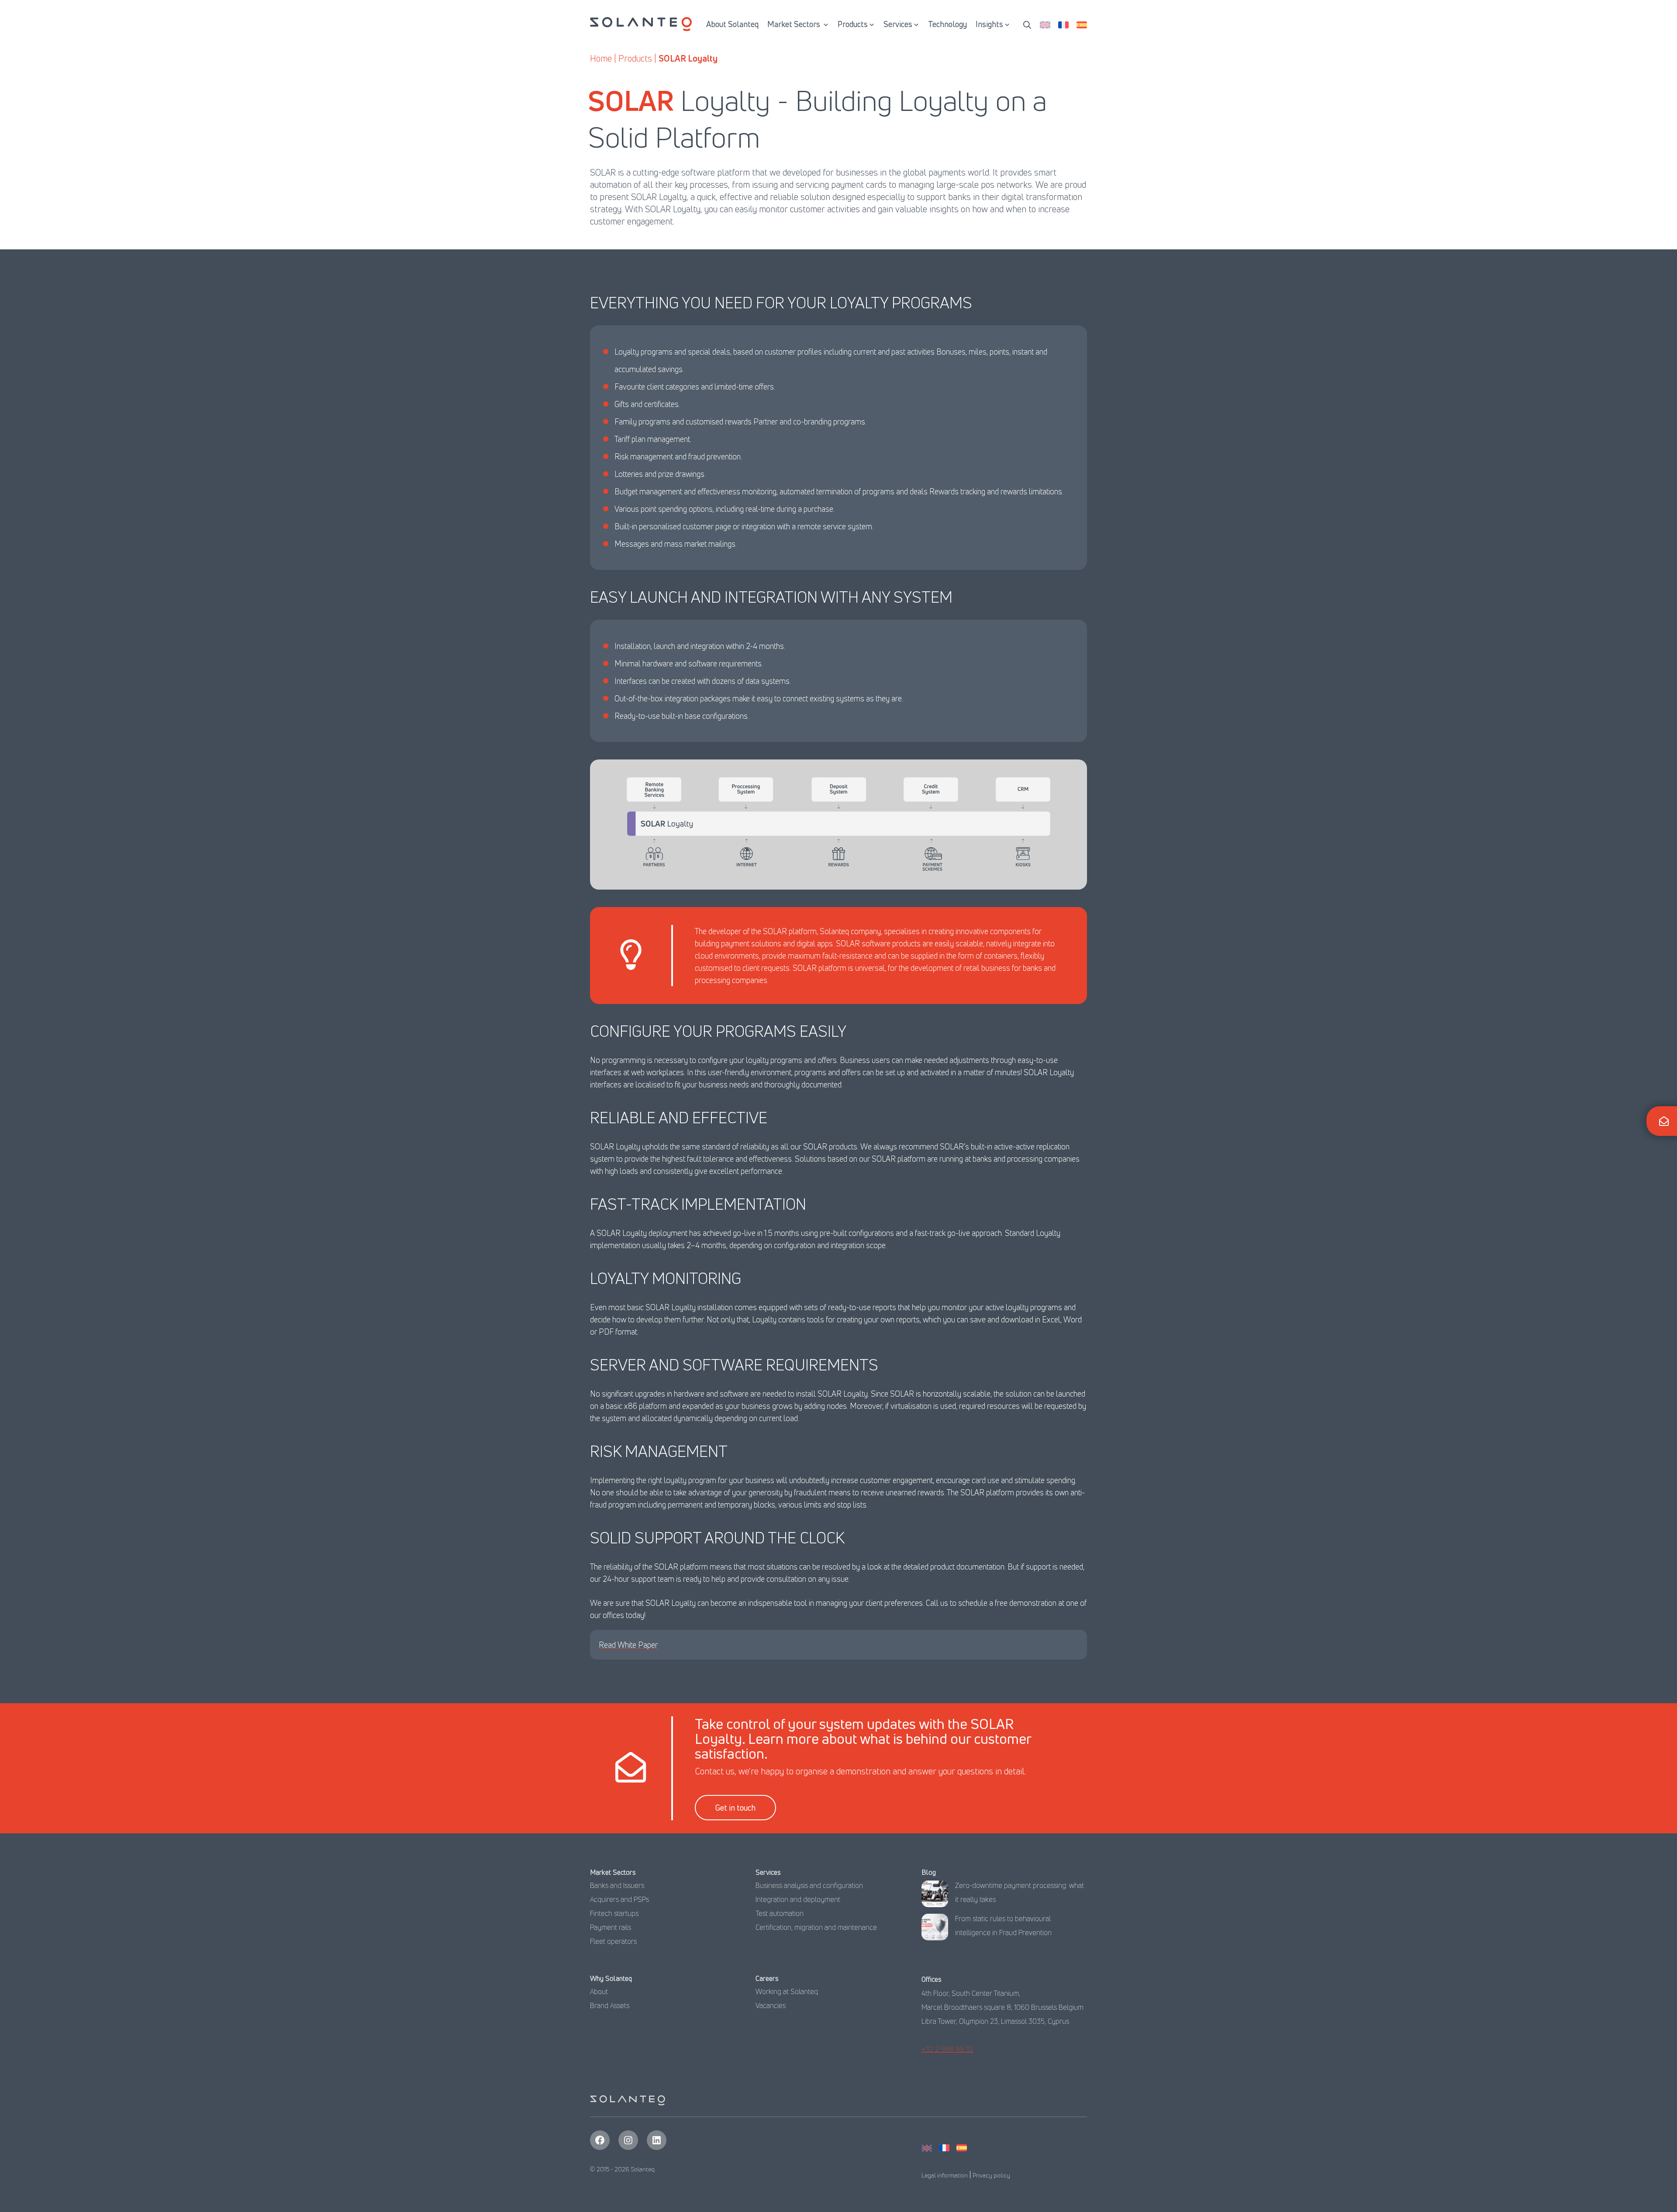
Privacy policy (991, 2175)
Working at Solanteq (787, 1991)
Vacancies (771, 2005)
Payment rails (611, 1927)
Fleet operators (613, 1941)
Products (853, 24)
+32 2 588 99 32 (947, 2049)
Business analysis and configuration (809, 1885)
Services (898, 24)
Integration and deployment (798, 1899)
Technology (947, 24)
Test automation (780, 1913)
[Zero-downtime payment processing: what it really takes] (935, 1896)
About (599, 1991)
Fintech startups (614, 1913)
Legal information (945, 2175)
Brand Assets (610, 2005)
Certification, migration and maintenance (816, 1927)
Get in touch (735, 1808)
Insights (989, 24)
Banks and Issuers (617, 1885)
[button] (1027, 24)
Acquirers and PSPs (619, 1899)
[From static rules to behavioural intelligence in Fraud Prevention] (935, 1929)
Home (601, 58)
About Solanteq (732, 24)
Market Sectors (795, 24)
